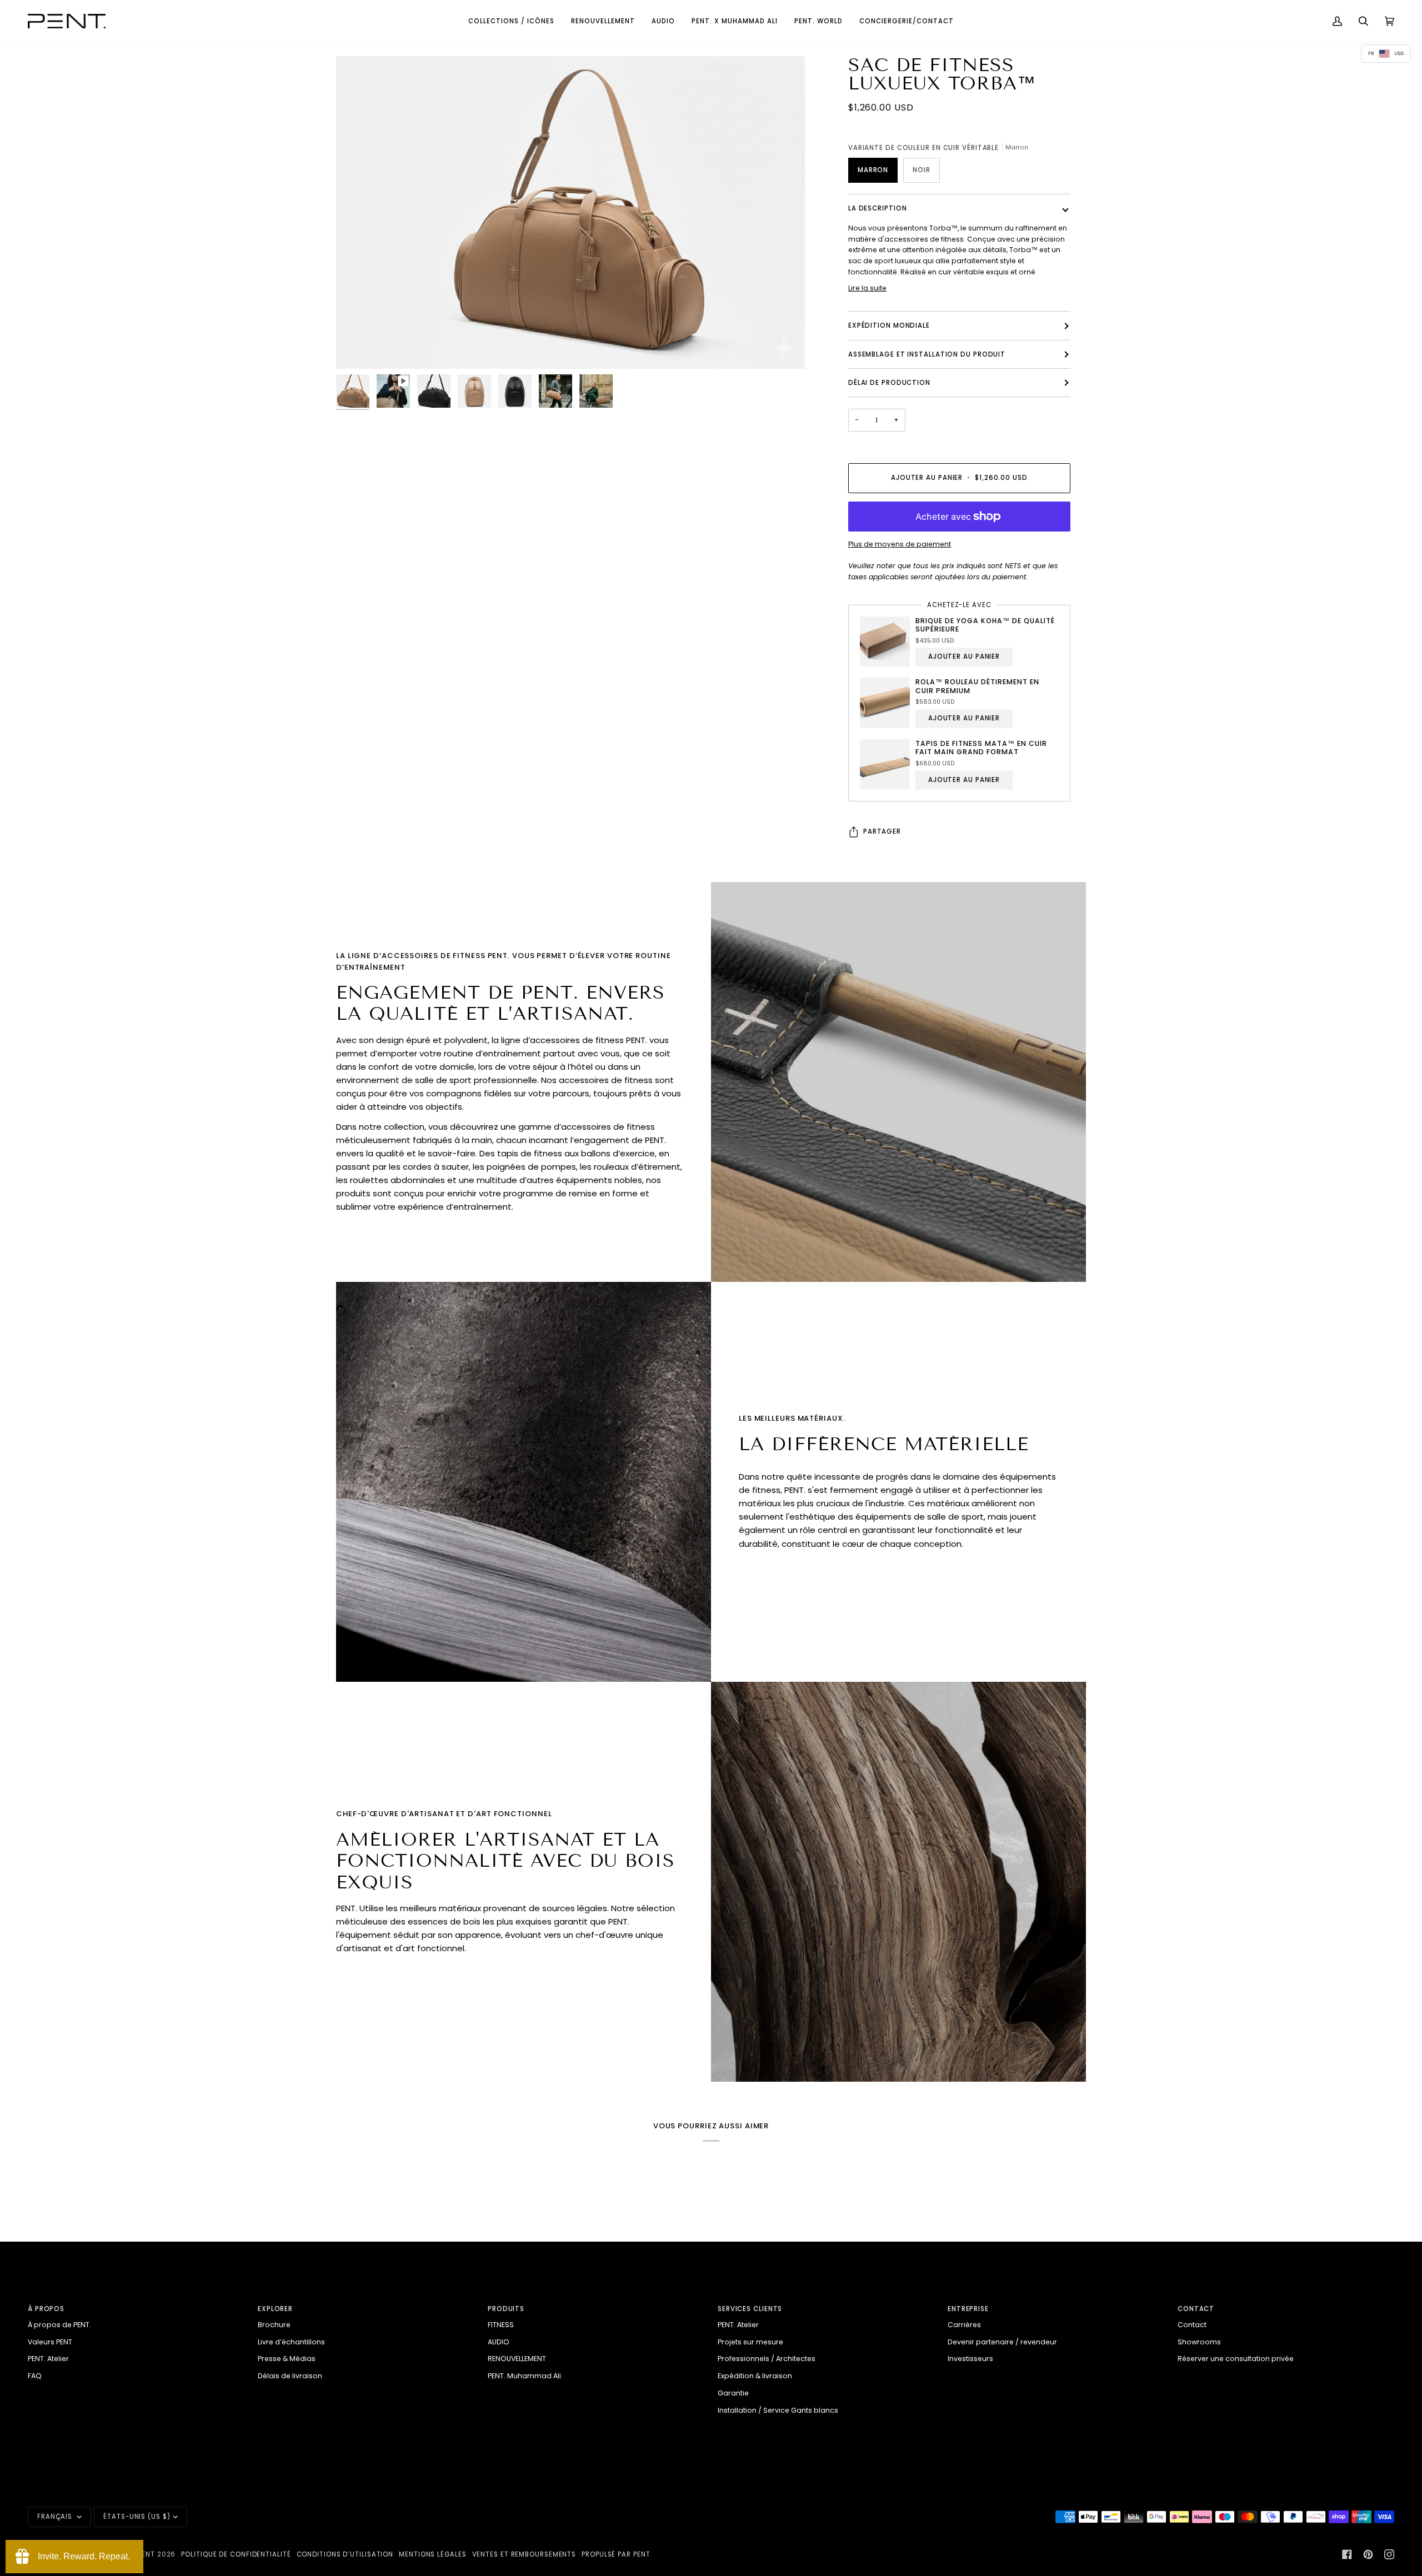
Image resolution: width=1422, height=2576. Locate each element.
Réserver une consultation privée (1236, 2359)
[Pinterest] (1368, 2554)
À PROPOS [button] (46, 2309)
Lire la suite (867, 288)
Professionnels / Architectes (767, 2359)
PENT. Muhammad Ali (524, 2376)
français (56, 2517)
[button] (511, 21)
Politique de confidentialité (236, 2554)
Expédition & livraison (755, 2376)
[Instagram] (1389, 2554)
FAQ (35, 2376)
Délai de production (889, 383)
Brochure (274, 2325)
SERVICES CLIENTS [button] (750, 2309)
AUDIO (499, 2342)
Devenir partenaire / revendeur (1002, 2342)
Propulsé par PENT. (617, 2554)
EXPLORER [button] (275, 2309)
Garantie (733, 2393)
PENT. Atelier (48, 2359)
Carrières (964, 2325)
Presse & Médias (287, 2359)
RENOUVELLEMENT (517, 2359)
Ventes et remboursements (524, 2554)
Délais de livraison (290, 2376)
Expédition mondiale (889, 326)
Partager (882, 832)
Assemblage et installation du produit (927, 354)
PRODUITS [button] (506, 2309)
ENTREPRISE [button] (968, 2309)
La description (878, 208)
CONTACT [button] (1196, 2309)
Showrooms (1199, 2342)
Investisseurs (970, 2359)
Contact (1192, 2325)
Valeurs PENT (50, 2342)
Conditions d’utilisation (345, 2554)
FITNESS (501, 2325)
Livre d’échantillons (291, 2342)
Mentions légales (432, 2554)
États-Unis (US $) (137, 2517)
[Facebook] (1347, 2554)
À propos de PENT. (59, 2325)
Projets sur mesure (750, 2342)
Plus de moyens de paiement (900, 544)
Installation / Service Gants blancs (778, 2410)
